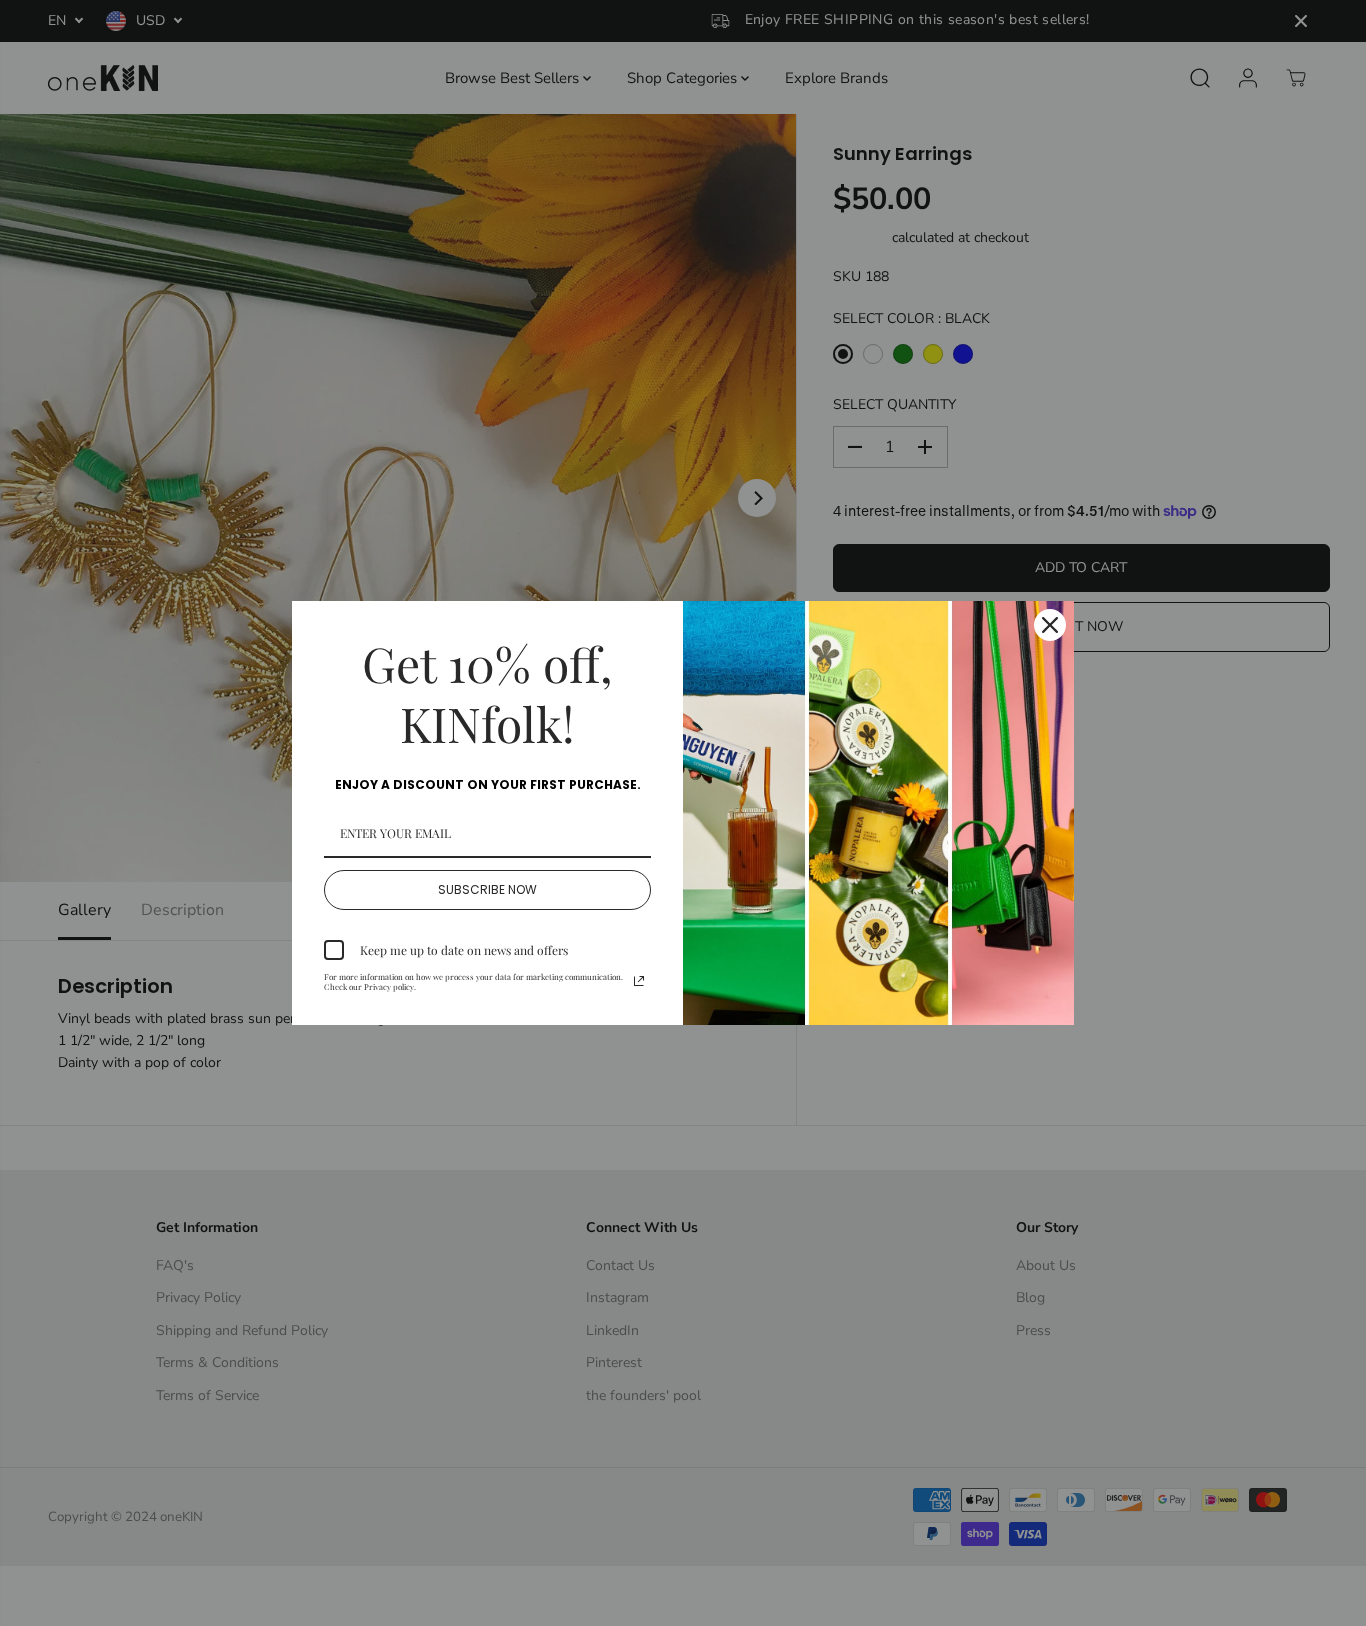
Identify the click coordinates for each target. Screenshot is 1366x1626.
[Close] (1050, 625)
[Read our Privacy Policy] (639, 981)
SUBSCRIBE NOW (487, 889)
